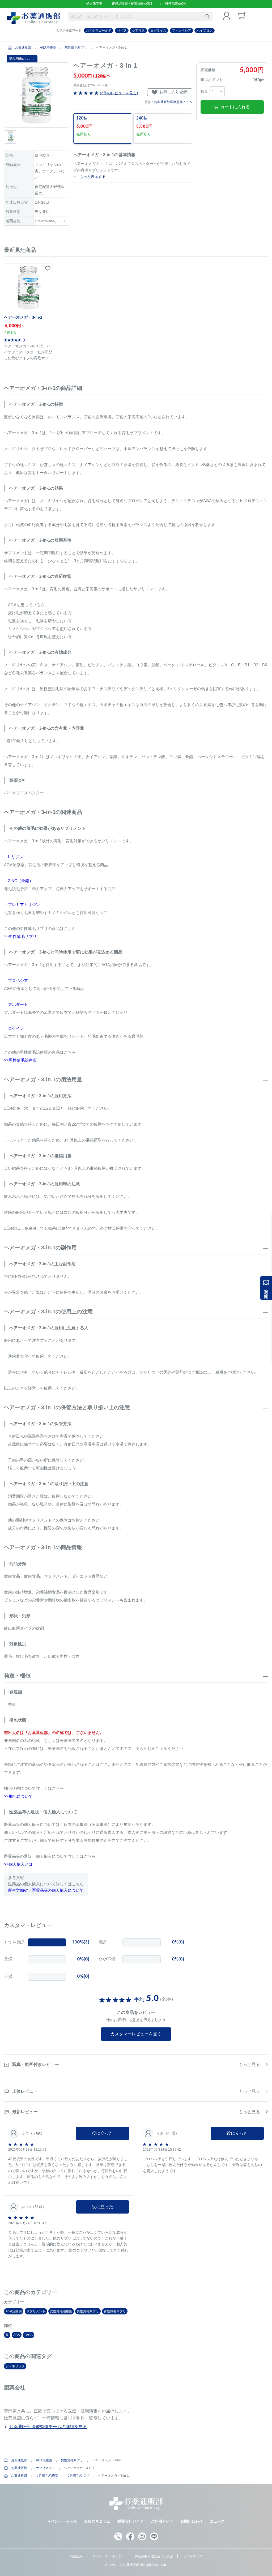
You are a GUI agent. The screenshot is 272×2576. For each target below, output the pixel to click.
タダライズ (158, 31)
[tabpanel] (37, 95)
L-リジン (16, 857)
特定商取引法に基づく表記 (154, 2556)
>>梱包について (18, 1796)
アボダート (18, 1004)
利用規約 (76, 2556)
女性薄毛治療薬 (61, 2311)
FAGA (29, 2335)
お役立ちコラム (97, 2521)
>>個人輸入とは (18, 1864)
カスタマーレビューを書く (136, 2034)
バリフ (122, 31)
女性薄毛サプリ (115, 2311)
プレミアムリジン (24, 905)
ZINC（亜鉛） (21, 881)
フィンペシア (181, 31)
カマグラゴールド (99, 31)
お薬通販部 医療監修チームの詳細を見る (48, 2427)
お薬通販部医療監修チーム (173, 102)
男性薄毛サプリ (76, 48)
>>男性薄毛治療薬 (20, 1060)
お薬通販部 (23, 48)
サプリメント (36, 2311)
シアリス (138, 31)
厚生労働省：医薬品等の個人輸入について (46, 1890)
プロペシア (18, 981)
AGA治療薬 (48, 48)
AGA (17, 2335)
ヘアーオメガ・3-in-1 (23, 317)
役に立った (103, 2133)
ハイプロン (205, 31)
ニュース (217, 2521)
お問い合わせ (192, 2521)
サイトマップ (193, 2556)
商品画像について (22, 59)
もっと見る (249, 2064)
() (118, 93)
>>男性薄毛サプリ (20, 936)
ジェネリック (15, 2366)
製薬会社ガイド (130, 2521)
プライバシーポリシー (109, 2556)
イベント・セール (62, 2521)
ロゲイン (16, 1028)
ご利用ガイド (162, 2521)
